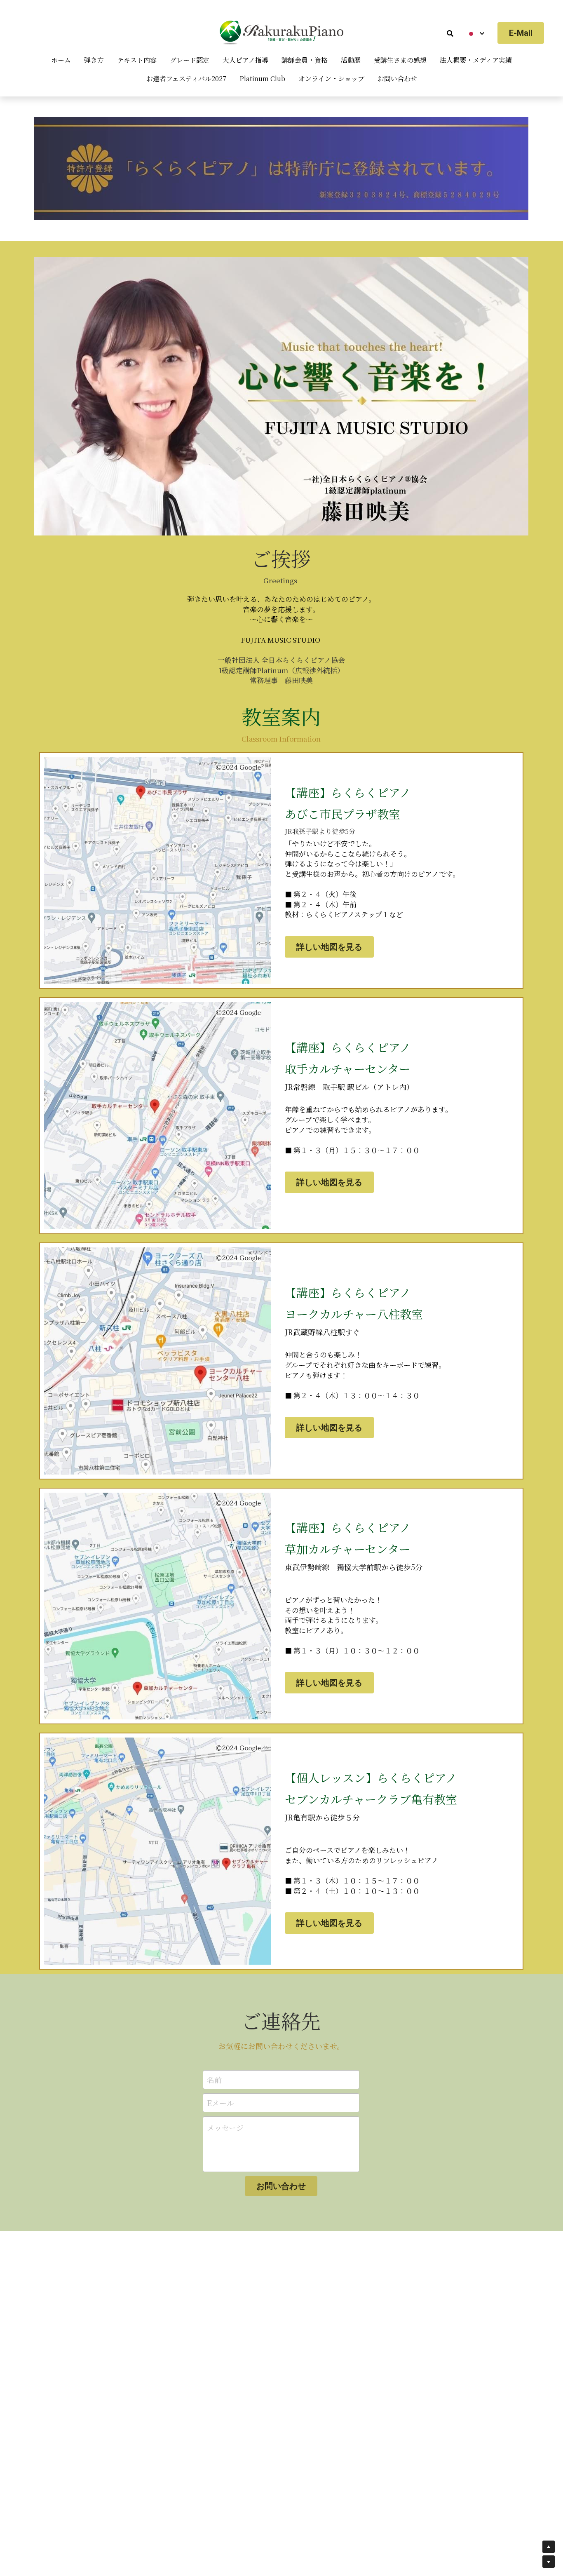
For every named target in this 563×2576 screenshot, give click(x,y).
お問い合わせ (281, 2186)
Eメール (221, 2103)
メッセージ (225, 2128)
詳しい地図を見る (329, 947)
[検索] (450, 33)
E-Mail (521, 33)
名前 (214, 2080)
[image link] (281, 168)
